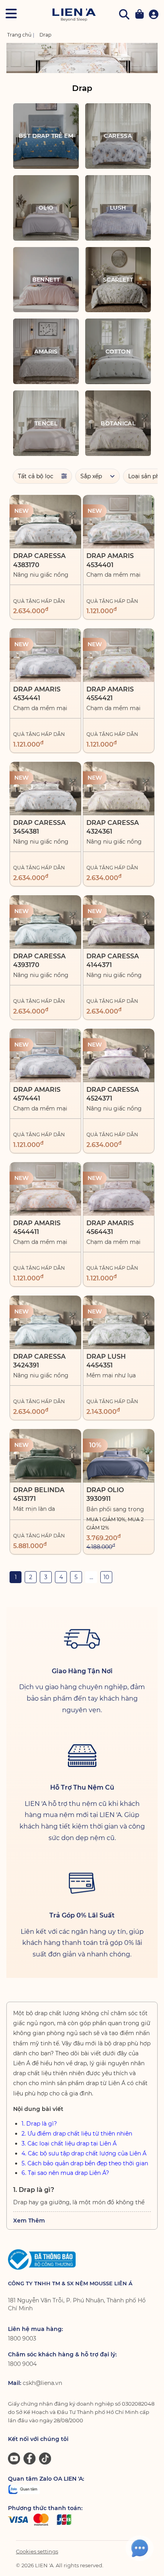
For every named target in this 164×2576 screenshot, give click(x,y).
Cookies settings (37, 2551)
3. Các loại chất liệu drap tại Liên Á (69, 2143)
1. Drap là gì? (39, 2124)
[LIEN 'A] (74, 15)
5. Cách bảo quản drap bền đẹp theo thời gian (85, 2163)
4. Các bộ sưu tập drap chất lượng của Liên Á (84, 2153)
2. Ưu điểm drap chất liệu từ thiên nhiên (77, 2134)
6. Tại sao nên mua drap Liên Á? (65, 2173)
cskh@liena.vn (42, 2383)
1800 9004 (22, 2364)
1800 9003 (22, 2338)
